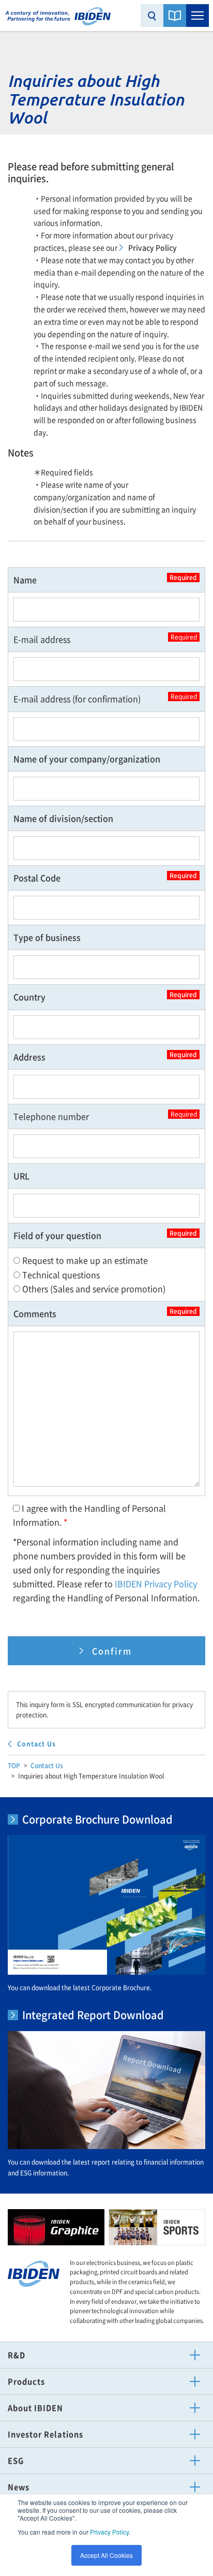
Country (105, 996)
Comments (105, 1313)
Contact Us (47, 1766)
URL (21, 1176)
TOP (14, 1766)
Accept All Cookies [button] (106, 2555)
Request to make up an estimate (84, 1260)
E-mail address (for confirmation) (105, 698)
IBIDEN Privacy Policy (156, 1583)
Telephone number (105, 1116)
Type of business (47, 937)
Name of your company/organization (87, 759)
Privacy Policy (109, 2532)
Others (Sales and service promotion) (93, 1289)
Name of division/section (63, 818)
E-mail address (105, 639)
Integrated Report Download (93, 2015)
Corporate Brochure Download (97, 1819)
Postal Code (105, 877)
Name (105, 579)
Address (105, 1056)
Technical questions (60, 1275)
